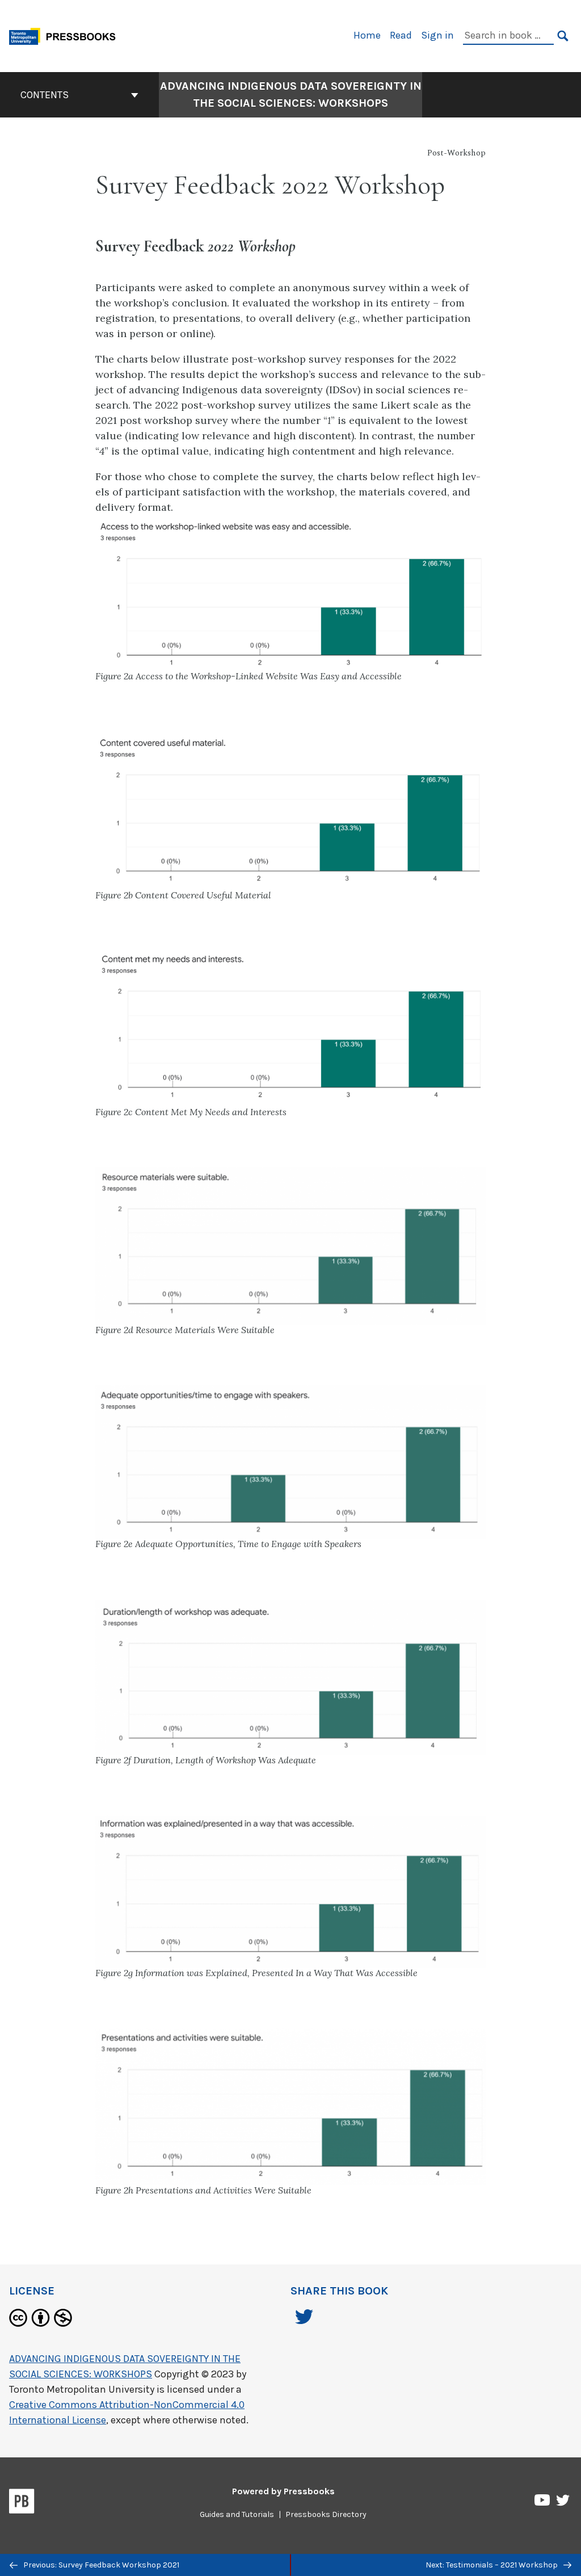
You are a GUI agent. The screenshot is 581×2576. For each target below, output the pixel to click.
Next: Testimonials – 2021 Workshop (492, 2565)
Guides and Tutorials (237, 2514)
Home (367, 35)
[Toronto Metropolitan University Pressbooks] (66, 35)
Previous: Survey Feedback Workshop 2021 (100, 2565)
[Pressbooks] (22, 2503)
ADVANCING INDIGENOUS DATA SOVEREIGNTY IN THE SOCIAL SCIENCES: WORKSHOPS (291, 94)
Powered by (283, 2491)
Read (401, 35)
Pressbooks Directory (326, 2514)
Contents (45, 95)
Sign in (437, 35)
